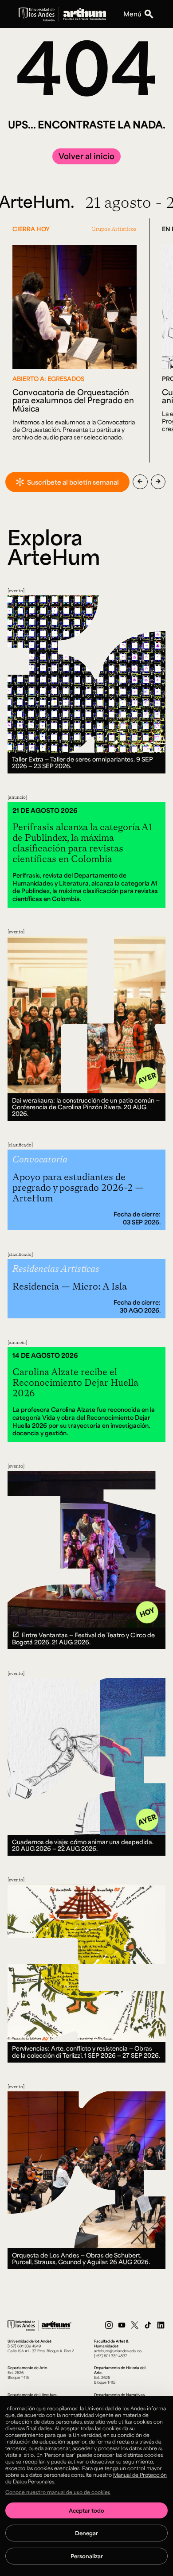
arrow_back (140, 482)
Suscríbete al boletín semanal (73, 482)
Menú (132, 14)
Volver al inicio (86, 156)
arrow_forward (158, 482)
